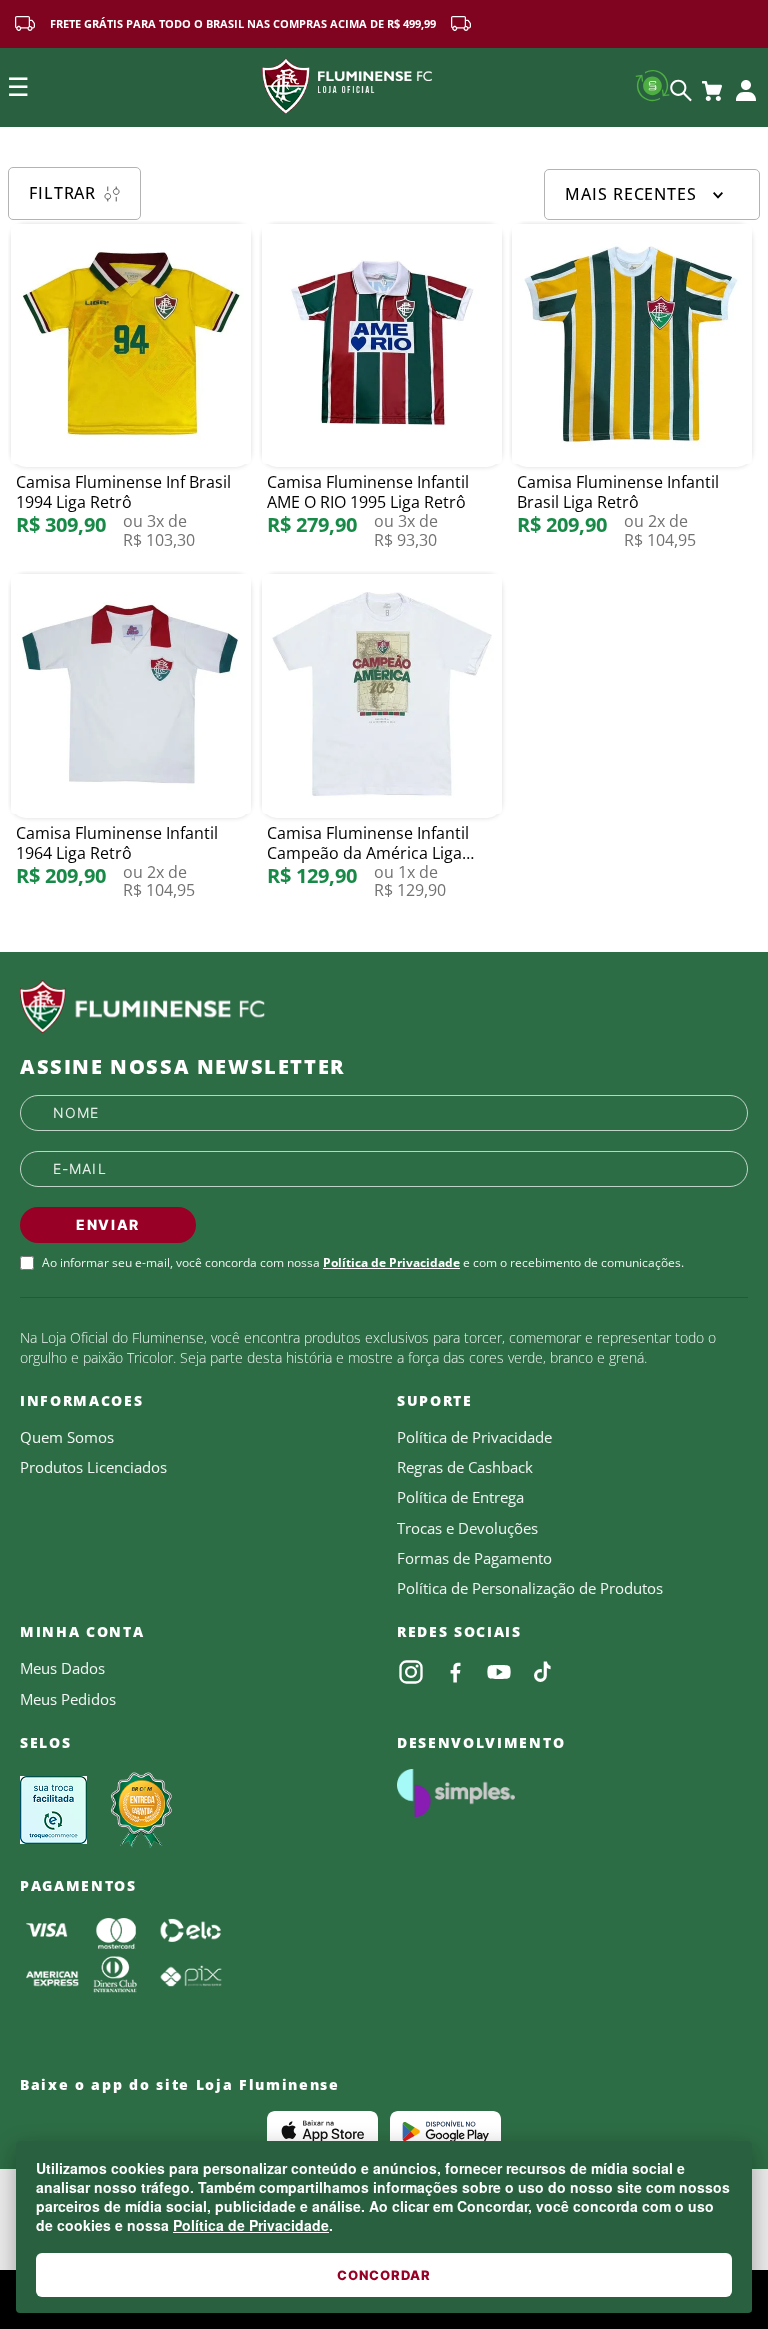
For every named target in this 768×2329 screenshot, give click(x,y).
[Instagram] (411, 1672)
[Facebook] (455, 1672)
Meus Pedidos (68, 1699)
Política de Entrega (460, 1497)
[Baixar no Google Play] (445, 2131)
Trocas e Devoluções (467, 1528)
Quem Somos (67, 1437)
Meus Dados (62, 1668)
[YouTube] (499, 1672)
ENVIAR (108, 1224)
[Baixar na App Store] (322, 2131)
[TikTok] (543, 1672)
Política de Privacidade (251, 2225)
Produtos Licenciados (93, 1467)
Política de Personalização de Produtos (530, 1588)
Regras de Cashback (465, 1467)
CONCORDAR (384, 2275)
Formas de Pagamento (474, 1558)
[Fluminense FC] (384, 1007)
